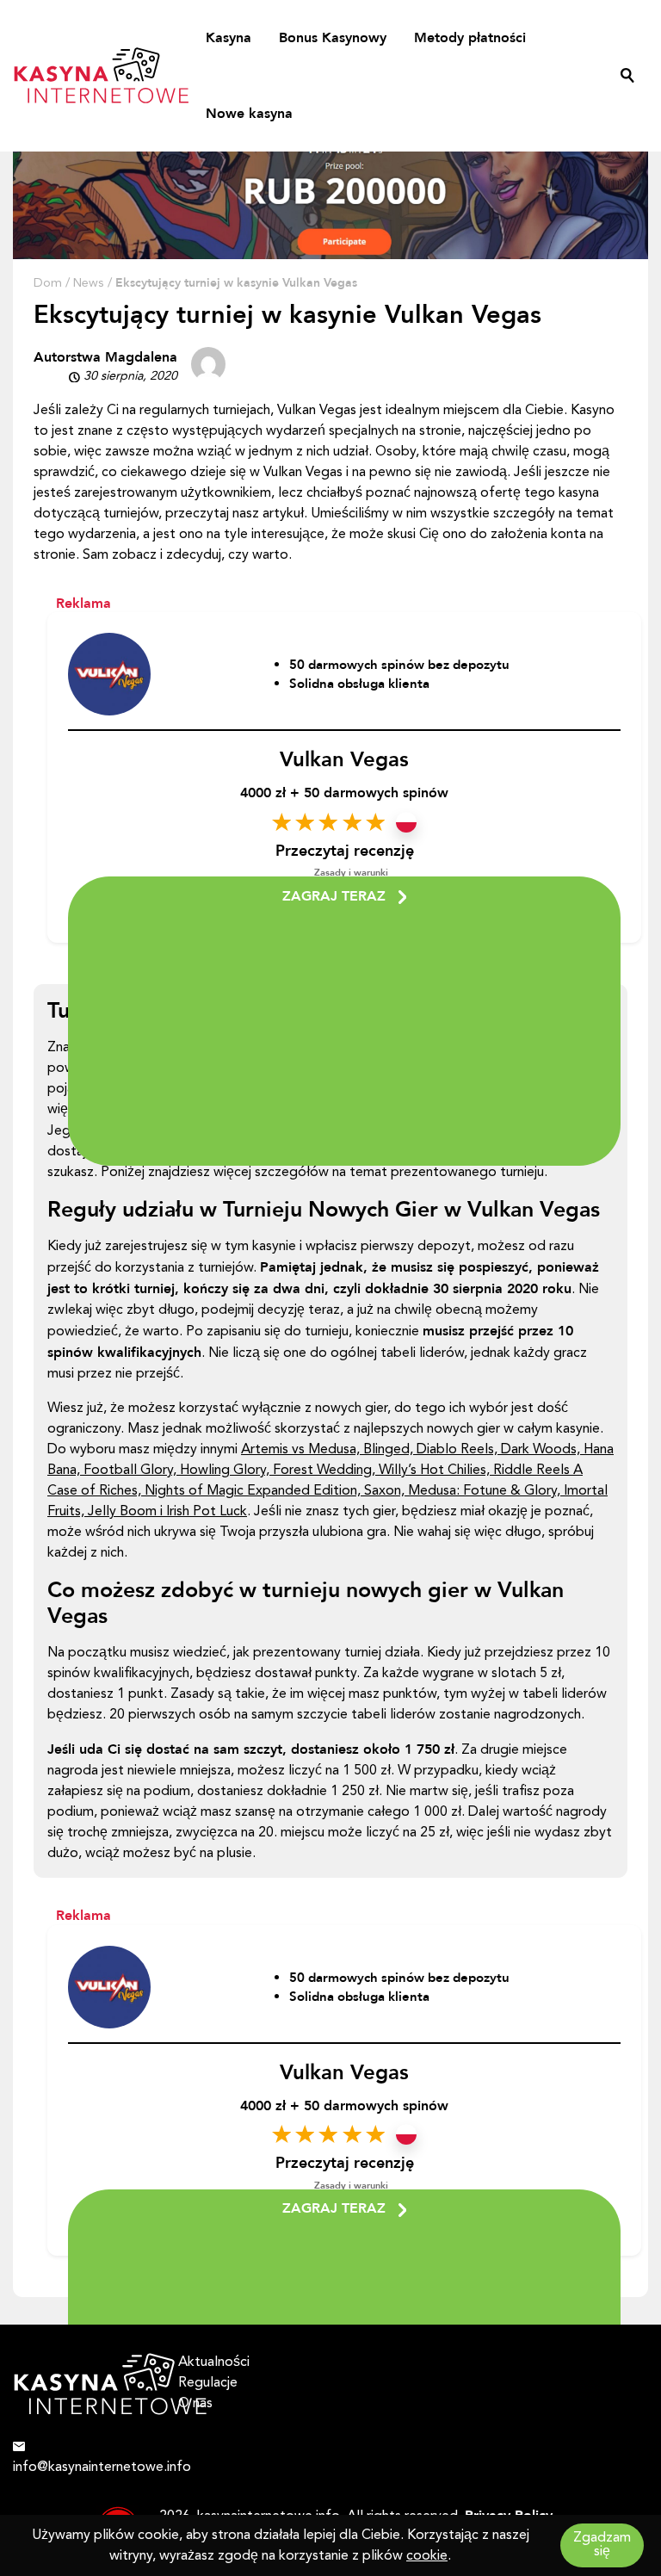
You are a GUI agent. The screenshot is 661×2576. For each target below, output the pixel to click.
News (89, 284)
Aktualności (214, 2362)
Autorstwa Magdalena (105, 357)
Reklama (83, 604)
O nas (195, 2404)
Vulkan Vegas (344, 760)
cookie (427, 2556)
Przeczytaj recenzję (345, 851)
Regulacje (208, 2383)
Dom (48, 284)
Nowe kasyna (249, 114)
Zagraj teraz (334, 896)
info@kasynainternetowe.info (83, 2468)
